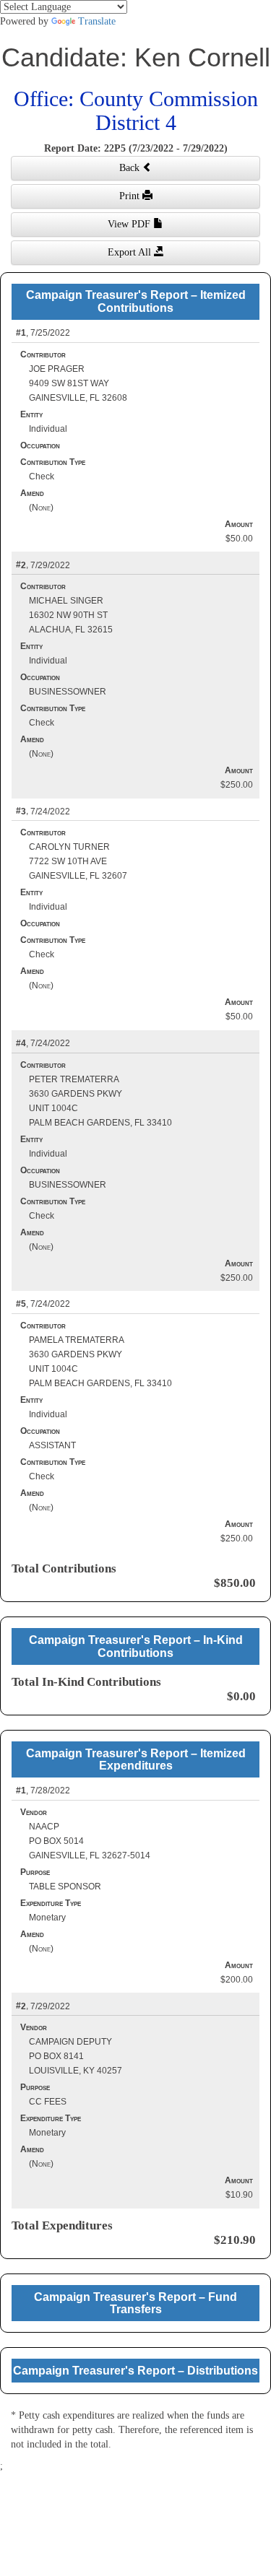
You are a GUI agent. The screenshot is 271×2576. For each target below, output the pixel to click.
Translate (97, 21)
